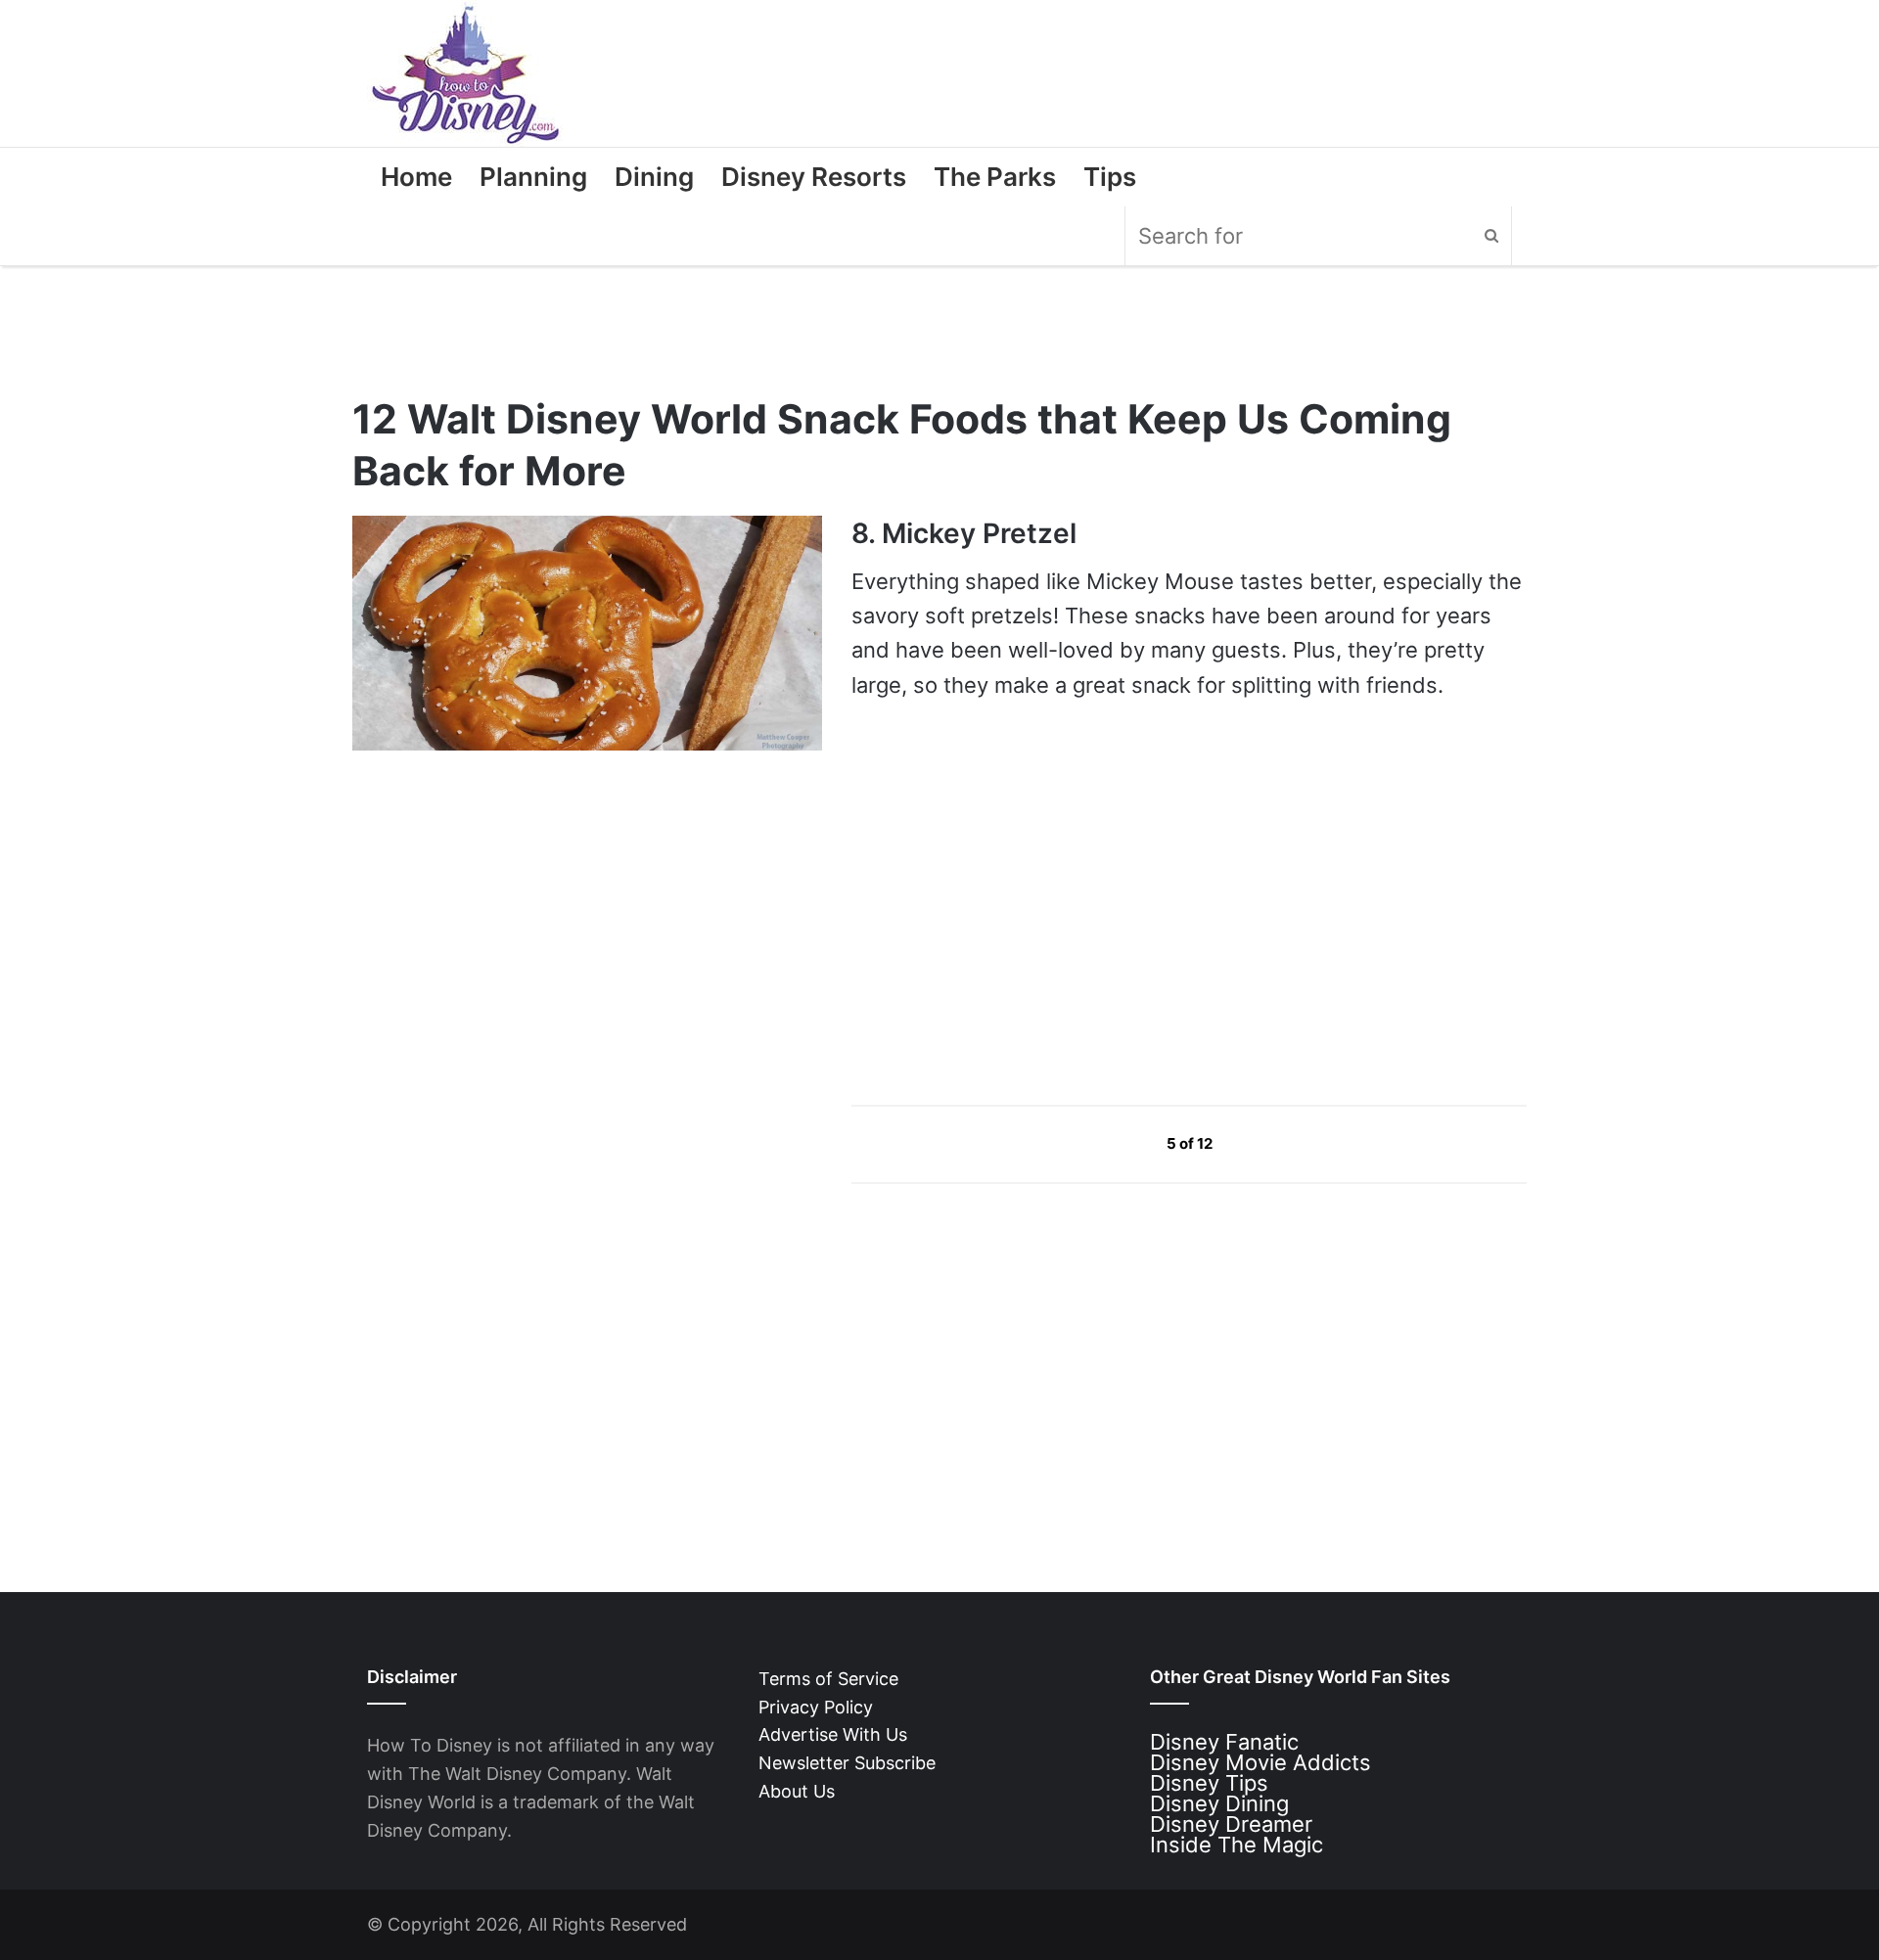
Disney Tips (1209, 1783)
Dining (654, 177)
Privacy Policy (816, 1707)
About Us (797, 1791)
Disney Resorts (814, 177)
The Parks (995, 177)
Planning (533, 177)
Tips (1110, 177)
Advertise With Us (833, 1734)
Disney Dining (1219, 1803)
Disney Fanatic (1224, 1742)
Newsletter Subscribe (847, 1763)
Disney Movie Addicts (1260, 1762)
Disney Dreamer (1231, 1824)
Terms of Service (828, 1679)
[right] (1259, 1142)
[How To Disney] (466, 73)
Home (416, 177)
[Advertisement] (998, 902)
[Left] (1122, 1142)
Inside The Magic (1237, 1845)
